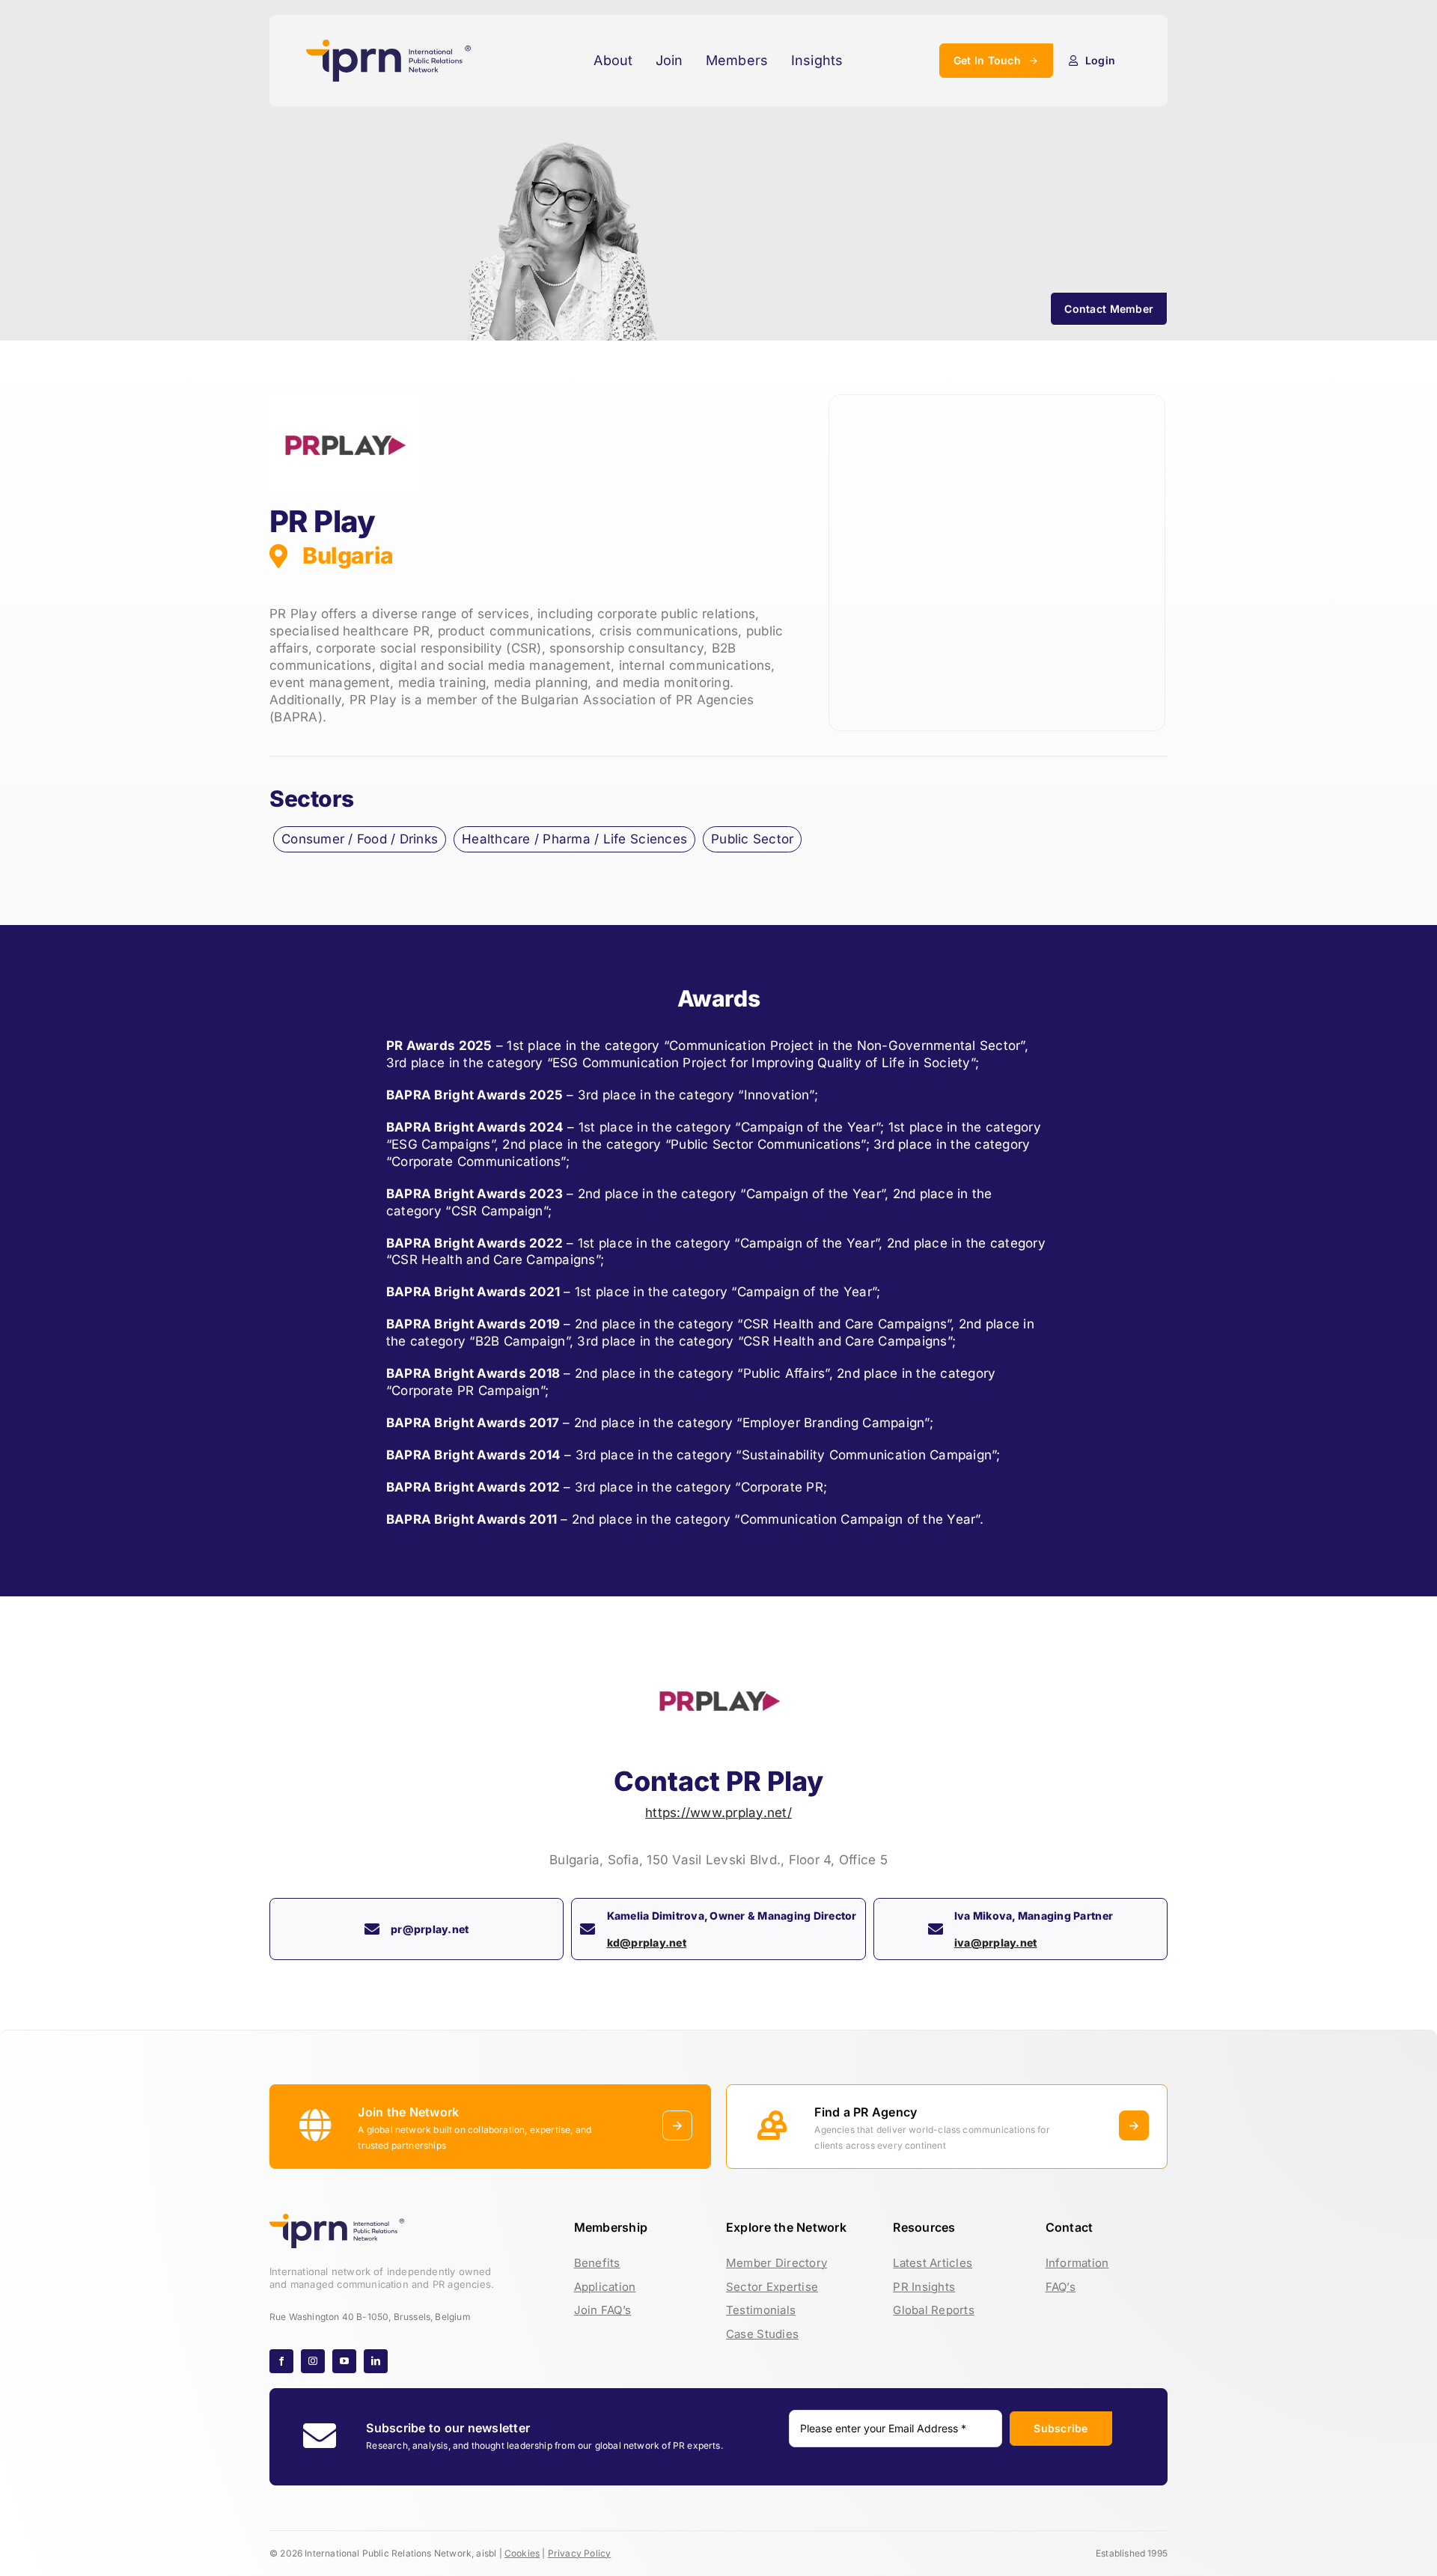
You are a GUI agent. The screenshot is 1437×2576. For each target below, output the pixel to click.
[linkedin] (376, 2361)
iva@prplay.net (996, 1942)
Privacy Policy (580, 2553)
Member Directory (777, 2263)
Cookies (522, 2553)
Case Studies (762, 2334)
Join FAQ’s (603, 2310)
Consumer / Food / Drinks (360, 839)
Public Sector (752, 839)
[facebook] (281, 2361)
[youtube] (344, 2361)
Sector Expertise (772, 2287)
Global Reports (934, 2310)
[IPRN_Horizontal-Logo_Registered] (388, 46)
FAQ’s (1061, 2287)
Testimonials (761, 2310)
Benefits (597, 2263)
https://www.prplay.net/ (718, 1813)
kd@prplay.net (647, 1942)
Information (1077, 2263)
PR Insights (924, 2287)
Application (605, 2287)
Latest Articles (933, 2263)
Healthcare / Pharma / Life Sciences (574, 839)
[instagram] (313, 2361)
